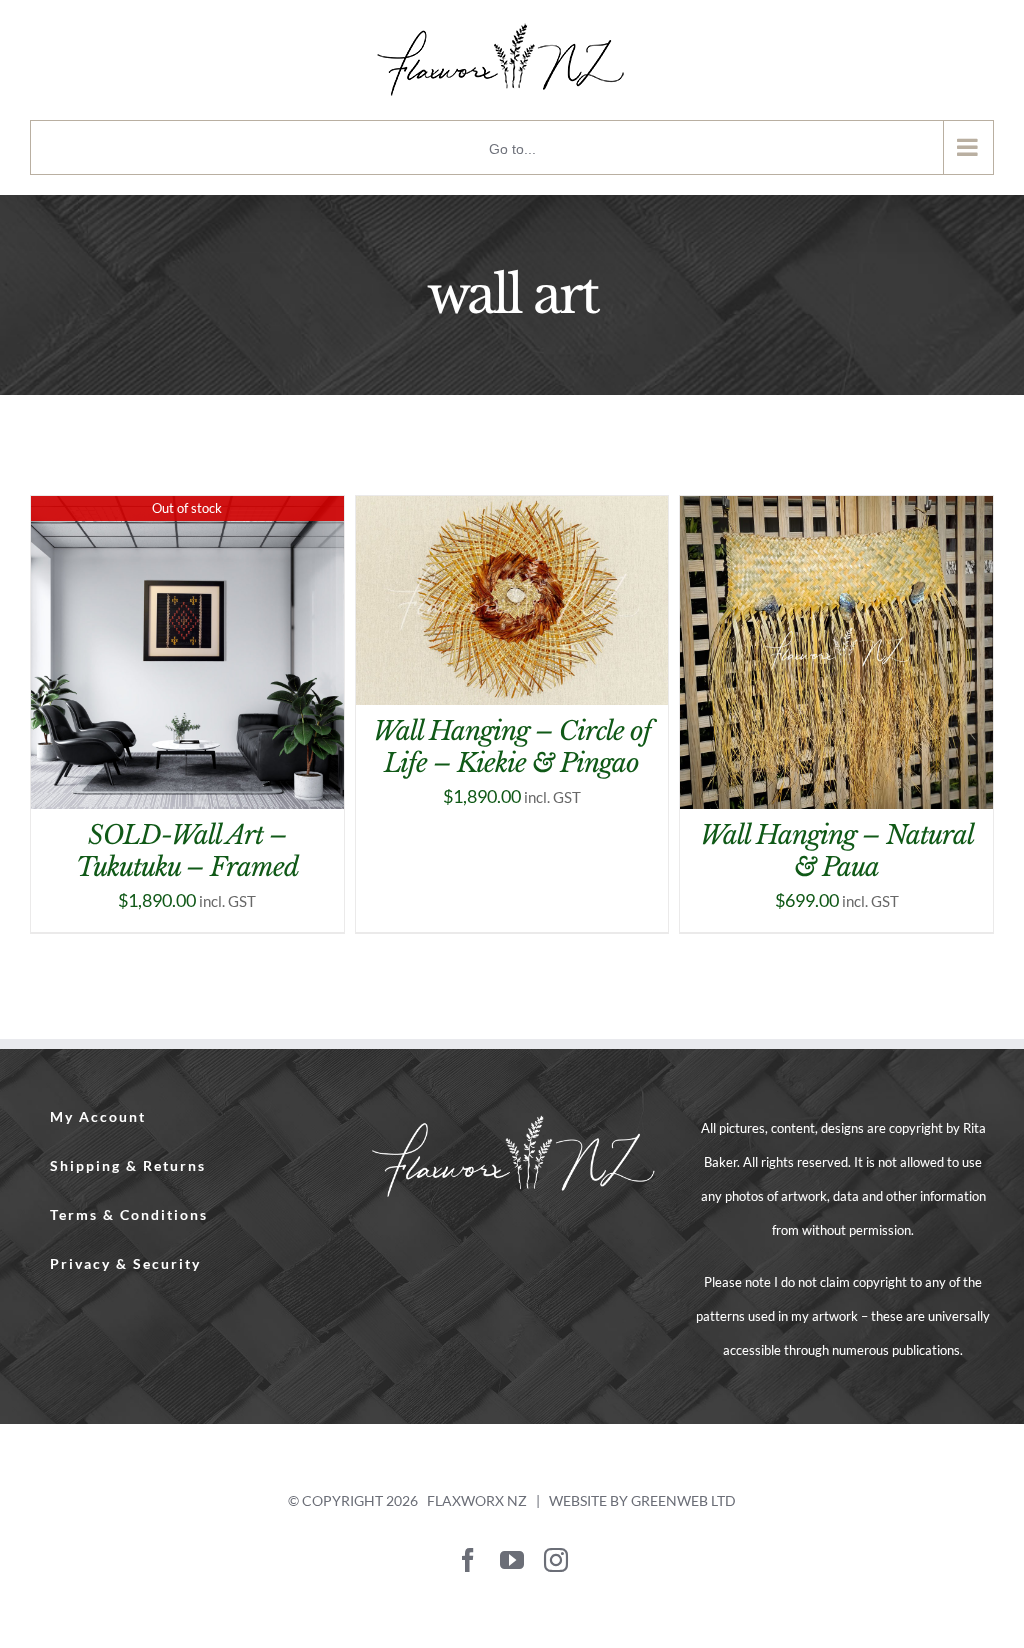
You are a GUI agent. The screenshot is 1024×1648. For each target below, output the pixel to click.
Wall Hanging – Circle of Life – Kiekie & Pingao (512, 747)
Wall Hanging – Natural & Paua (837, 851)
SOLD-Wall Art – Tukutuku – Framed (187, 851)
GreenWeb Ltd (683, 1500)
